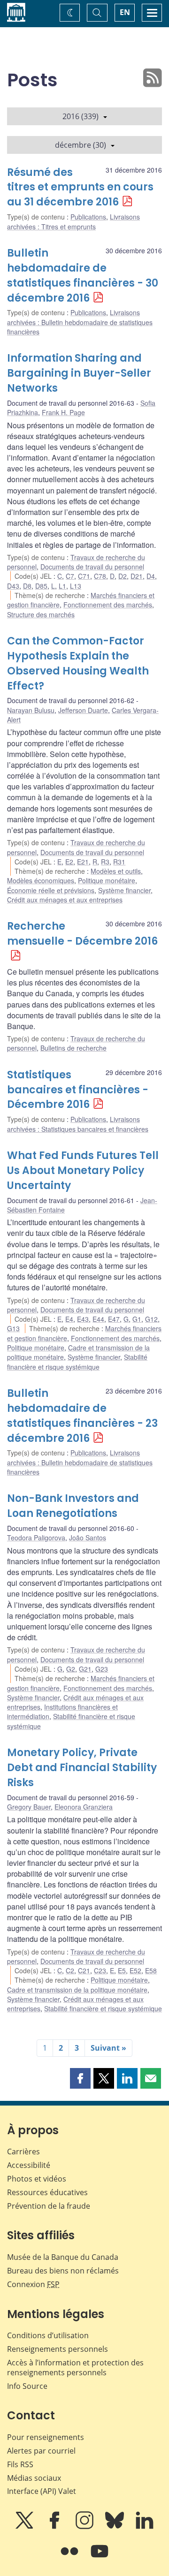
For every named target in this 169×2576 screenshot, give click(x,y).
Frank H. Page (63, 412)
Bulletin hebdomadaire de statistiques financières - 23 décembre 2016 (82, 1416)
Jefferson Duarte (83, 710)
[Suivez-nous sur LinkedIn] (145, 2527)
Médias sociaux (34, 2478)
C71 (84, 576)
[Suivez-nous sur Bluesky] (115, 2527)
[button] (80, 2078)
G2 (71, 1669)
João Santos (88, 1538)
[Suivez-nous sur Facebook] (55, 2527)
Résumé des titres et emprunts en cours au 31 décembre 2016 (80, 187)
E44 (98, 1319)
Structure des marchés (41, 614)
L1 (62, 586)
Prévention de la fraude (49, 2206)
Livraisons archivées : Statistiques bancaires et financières (78, 1124)
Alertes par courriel (41, 2451)
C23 (100, 1970)
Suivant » (108, 2048)
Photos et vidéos (37, 2179)
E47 (114, 1319)
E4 (69, 1319)
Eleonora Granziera (84, 1807)
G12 (151, 1319)
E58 (151, 1970)
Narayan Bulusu (31, 710)
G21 (85, 1669)
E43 (83, 1319)
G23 (102, 1669)
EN (125, 12)
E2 (69, 862)
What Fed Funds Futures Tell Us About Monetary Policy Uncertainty (83, 1171)
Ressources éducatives (47, 2192)
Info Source (27, 2386)
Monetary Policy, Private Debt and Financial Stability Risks (82, 1768)
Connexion (33, 2284)
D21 (137, 576)
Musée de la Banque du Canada (63, 2257)
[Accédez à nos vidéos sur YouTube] (100, 2558)
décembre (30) (81, 145)
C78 (100, 576)
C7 (70, 576)
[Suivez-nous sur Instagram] (85, 2527)
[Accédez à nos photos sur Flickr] (70, 2558)
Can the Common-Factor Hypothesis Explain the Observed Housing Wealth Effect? (78, 663)
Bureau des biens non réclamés (63, 2271)
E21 (83, 862)
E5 (122, 1970)
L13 (76, 586)
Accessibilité (29, 2165)
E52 (135, 1970)
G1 (137, 1319)
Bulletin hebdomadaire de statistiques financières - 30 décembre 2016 (83, 276)
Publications (88, 217)
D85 (41, 586)
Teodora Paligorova (36, 1538)
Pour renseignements (46, 2437)
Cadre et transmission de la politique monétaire (77, 1990)
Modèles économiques (41, 880)
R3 (105, 862)
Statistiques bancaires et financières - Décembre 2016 (78, 1090)
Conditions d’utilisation (48, 2335)
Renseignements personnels (58, 2349)
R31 (119, 862)
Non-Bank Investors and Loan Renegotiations (73, 1506)
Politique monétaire (107, 880)
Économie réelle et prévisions (51, 890)
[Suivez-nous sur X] (25, 2527)
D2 (123, 576)
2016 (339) (81, 116)
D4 (151, 576)
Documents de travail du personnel (92, 567)
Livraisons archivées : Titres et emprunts (73, 221)
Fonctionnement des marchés (108, 605)
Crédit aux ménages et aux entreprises (65, 900)
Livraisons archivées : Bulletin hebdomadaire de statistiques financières (80, 322)
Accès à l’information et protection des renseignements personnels (75, 2368)
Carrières (23, 2152)
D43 (13, 586)
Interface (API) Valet (42, 2491)
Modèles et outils (116, 871)
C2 (70, 1970)
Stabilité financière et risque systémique (77, 1362)
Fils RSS (20, 2464)
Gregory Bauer (29, 1807)
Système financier (124, 890)
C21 (84, 1970)
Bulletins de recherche (73, 1048)
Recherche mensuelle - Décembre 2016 (82, 934)
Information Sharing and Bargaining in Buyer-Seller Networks (79, 373)
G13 (13, 1328)
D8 (27, 586)
